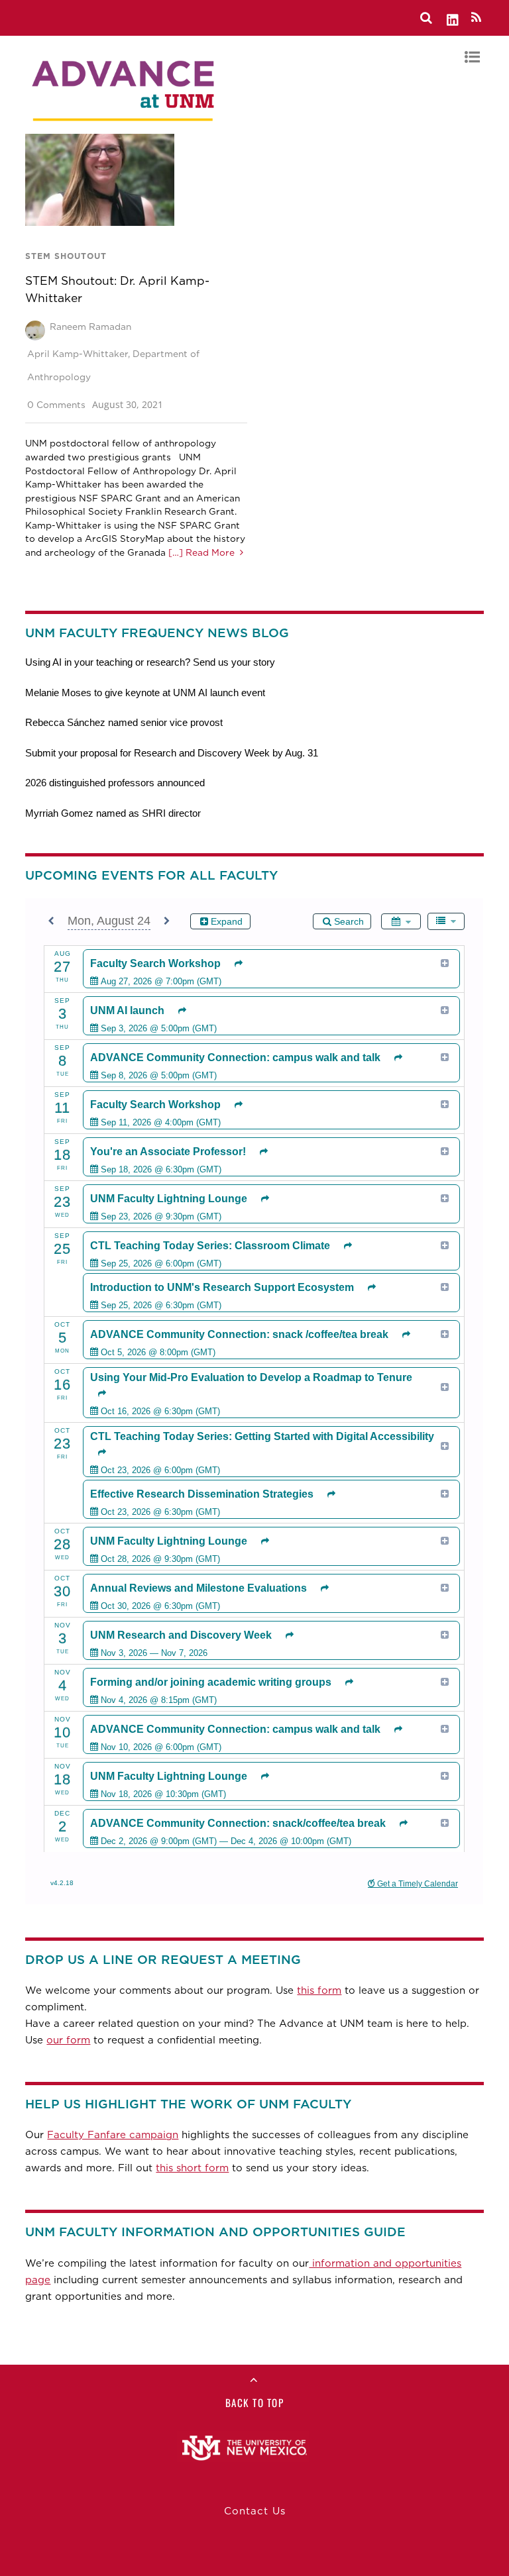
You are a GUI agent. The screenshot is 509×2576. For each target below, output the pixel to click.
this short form (192, 2168)
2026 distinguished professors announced (115, 783)
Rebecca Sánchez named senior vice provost (124, 722)
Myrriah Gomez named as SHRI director (113, 813)
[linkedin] (453, 18)
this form (319, 1990)
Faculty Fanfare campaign (113, 2135)
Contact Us (255, 2511)
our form (68, 2040)
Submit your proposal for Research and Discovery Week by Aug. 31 (172, 753)
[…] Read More (200, 552)
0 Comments (56, 405)
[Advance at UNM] (125, 125)
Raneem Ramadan (90, 327)
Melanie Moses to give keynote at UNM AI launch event (145, 693)
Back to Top (255, 2402)
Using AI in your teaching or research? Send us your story (150, 662)
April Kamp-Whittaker (78, 354)
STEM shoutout (66, 256)
